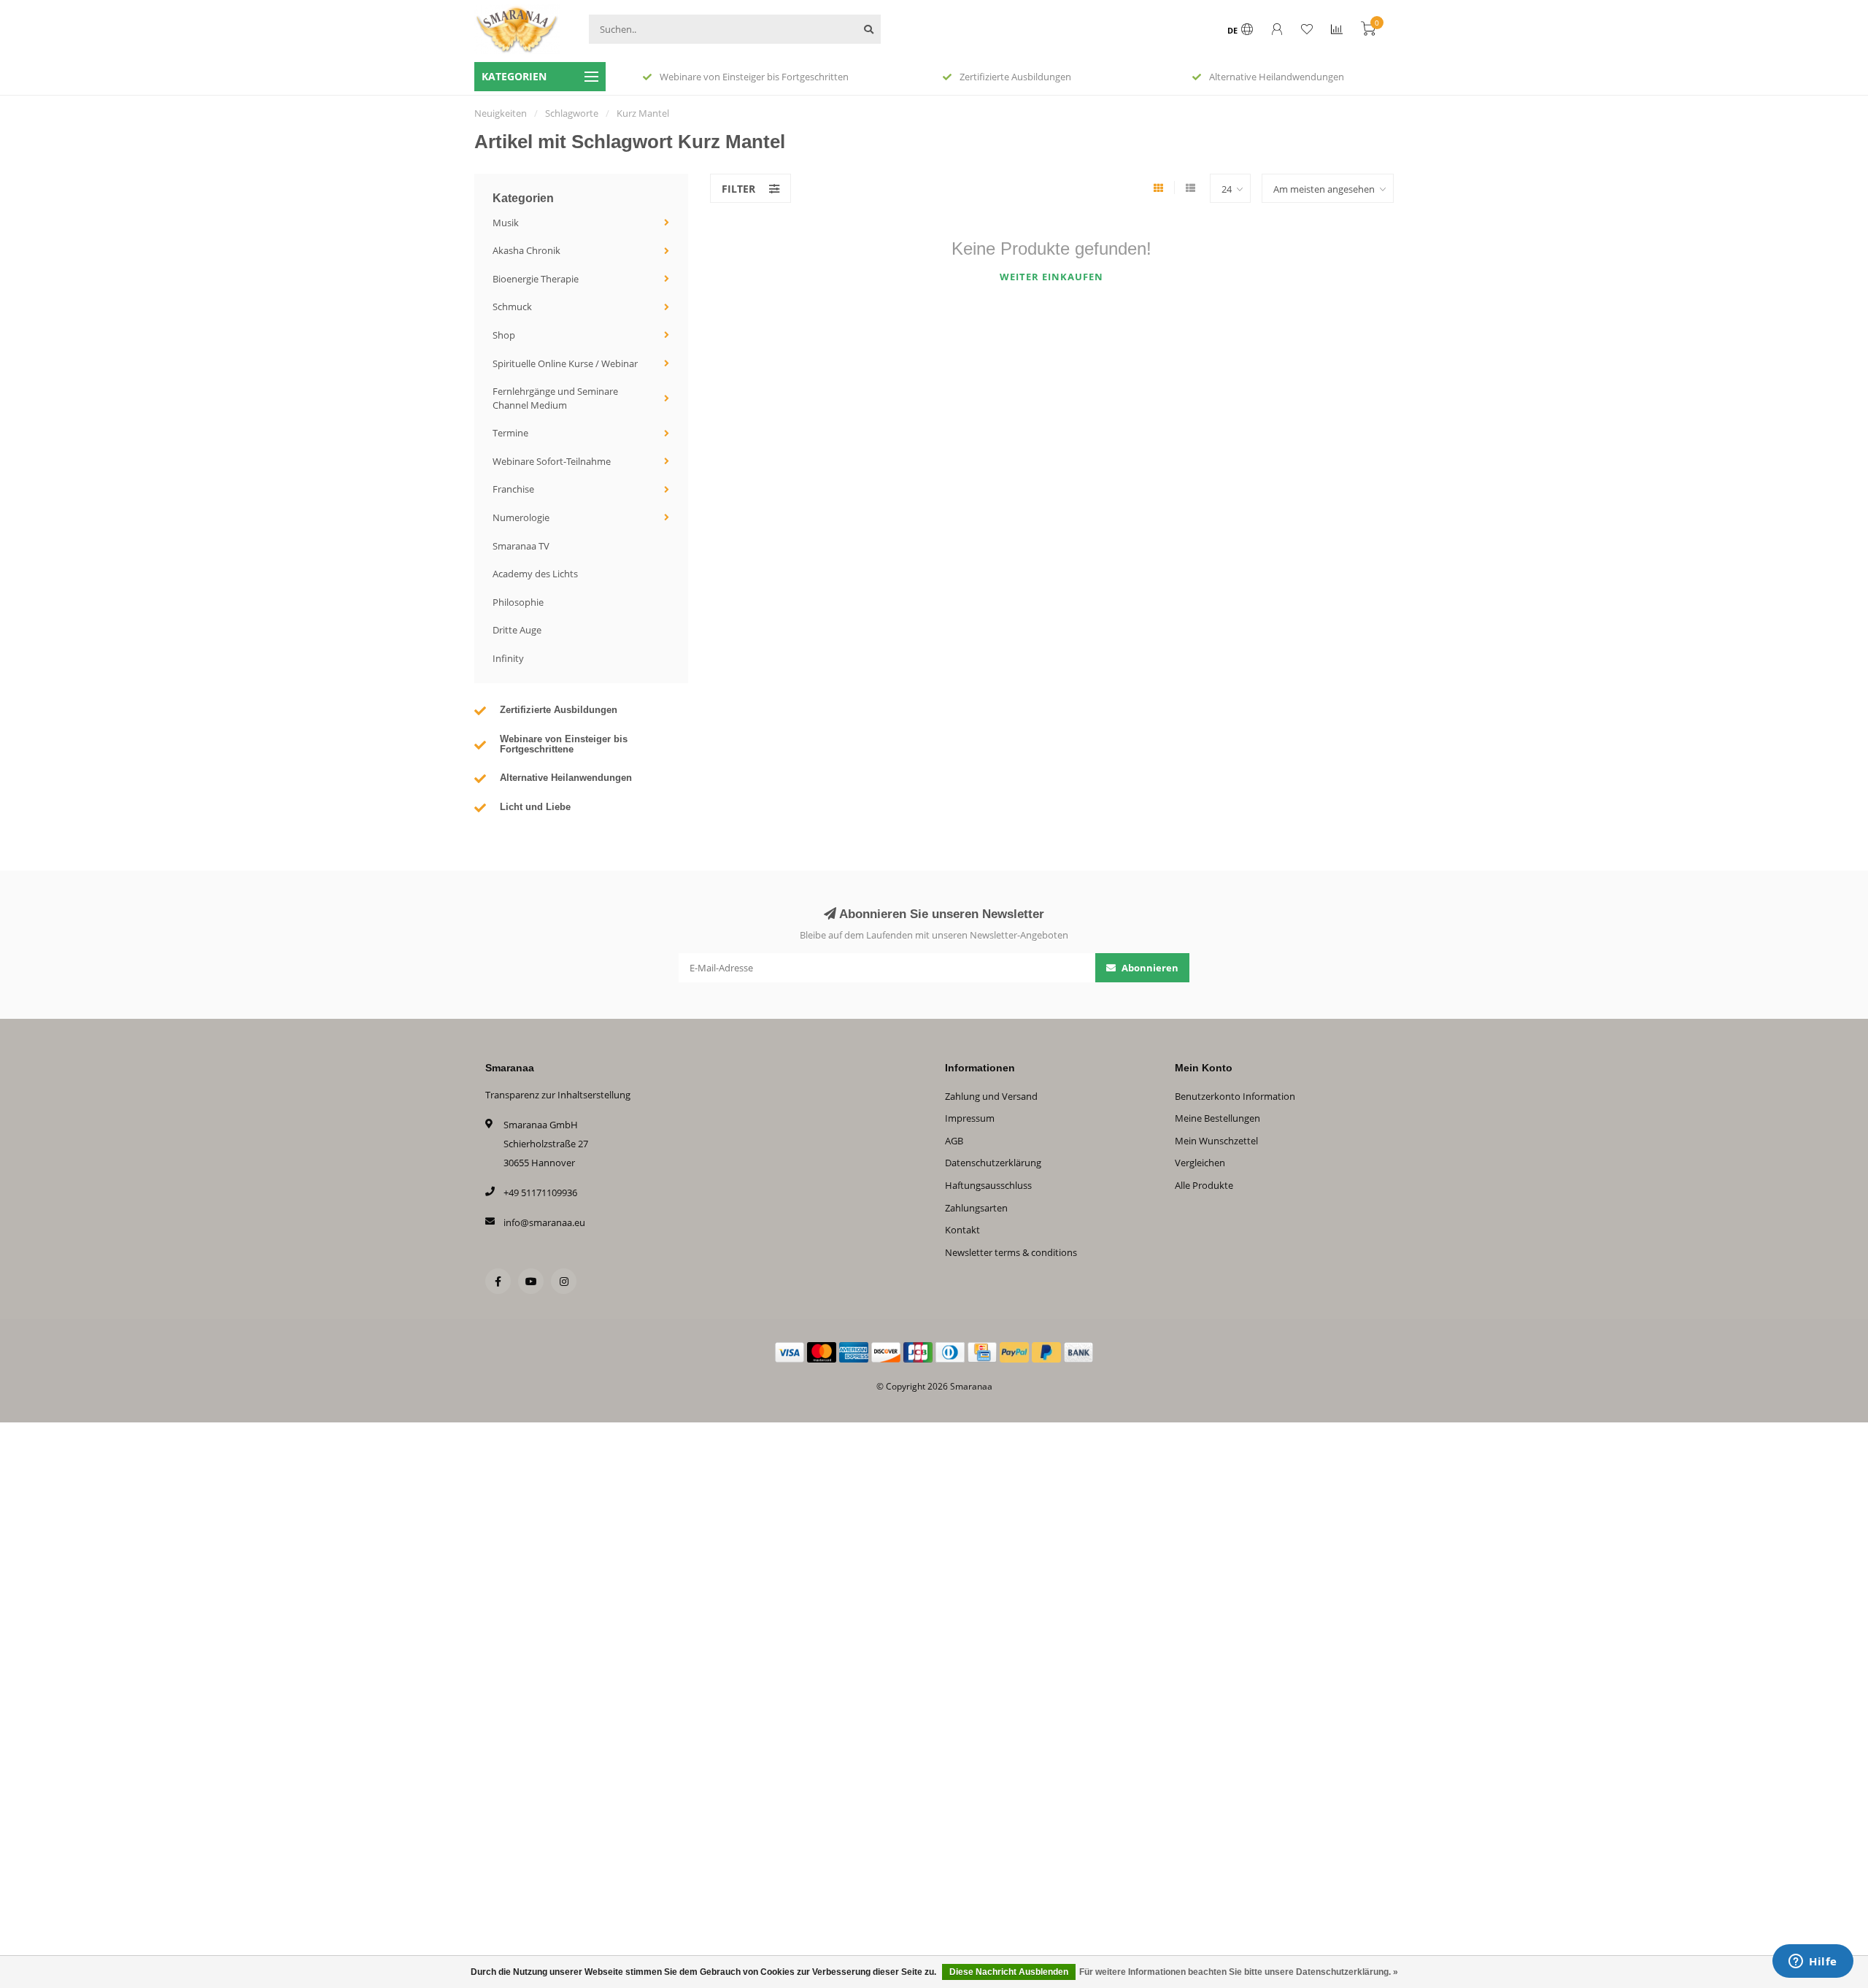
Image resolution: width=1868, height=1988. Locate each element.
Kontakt (962, 1230)
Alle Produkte (1204, 1185)
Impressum (970, 1118)
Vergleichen (1200, 1163)
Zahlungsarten (976, 1208)
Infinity (508, 658)
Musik (506, 223)
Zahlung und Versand (991, 1096)
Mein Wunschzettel (1216, 1141)
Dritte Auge (517, 630)
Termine (510, 433)
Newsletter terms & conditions (1011, 1252)
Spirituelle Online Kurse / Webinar (565, 363)
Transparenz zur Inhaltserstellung (558, 1095)
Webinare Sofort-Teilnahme (552, 461)
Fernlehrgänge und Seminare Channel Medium (555, 398)
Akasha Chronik (526, 250)
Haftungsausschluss (988, 1185)
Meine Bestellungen (1217, 1118)
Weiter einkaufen (1051, 277)
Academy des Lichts (535, 574)
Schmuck (512, 307)
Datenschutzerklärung (993, 1163)
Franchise (513, 489)
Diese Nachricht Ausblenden (1009, 1972)
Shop (504, 335)
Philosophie (518, 602)
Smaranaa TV (521, 546)
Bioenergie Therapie (536, 279)
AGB (954, 1141)
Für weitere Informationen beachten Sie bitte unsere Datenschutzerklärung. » (1239, 1972)
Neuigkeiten (501, 113)
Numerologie (521, 517)
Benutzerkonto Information (1235, 1096)
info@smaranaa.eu (544, 1222)
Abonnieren (1149, 968)
